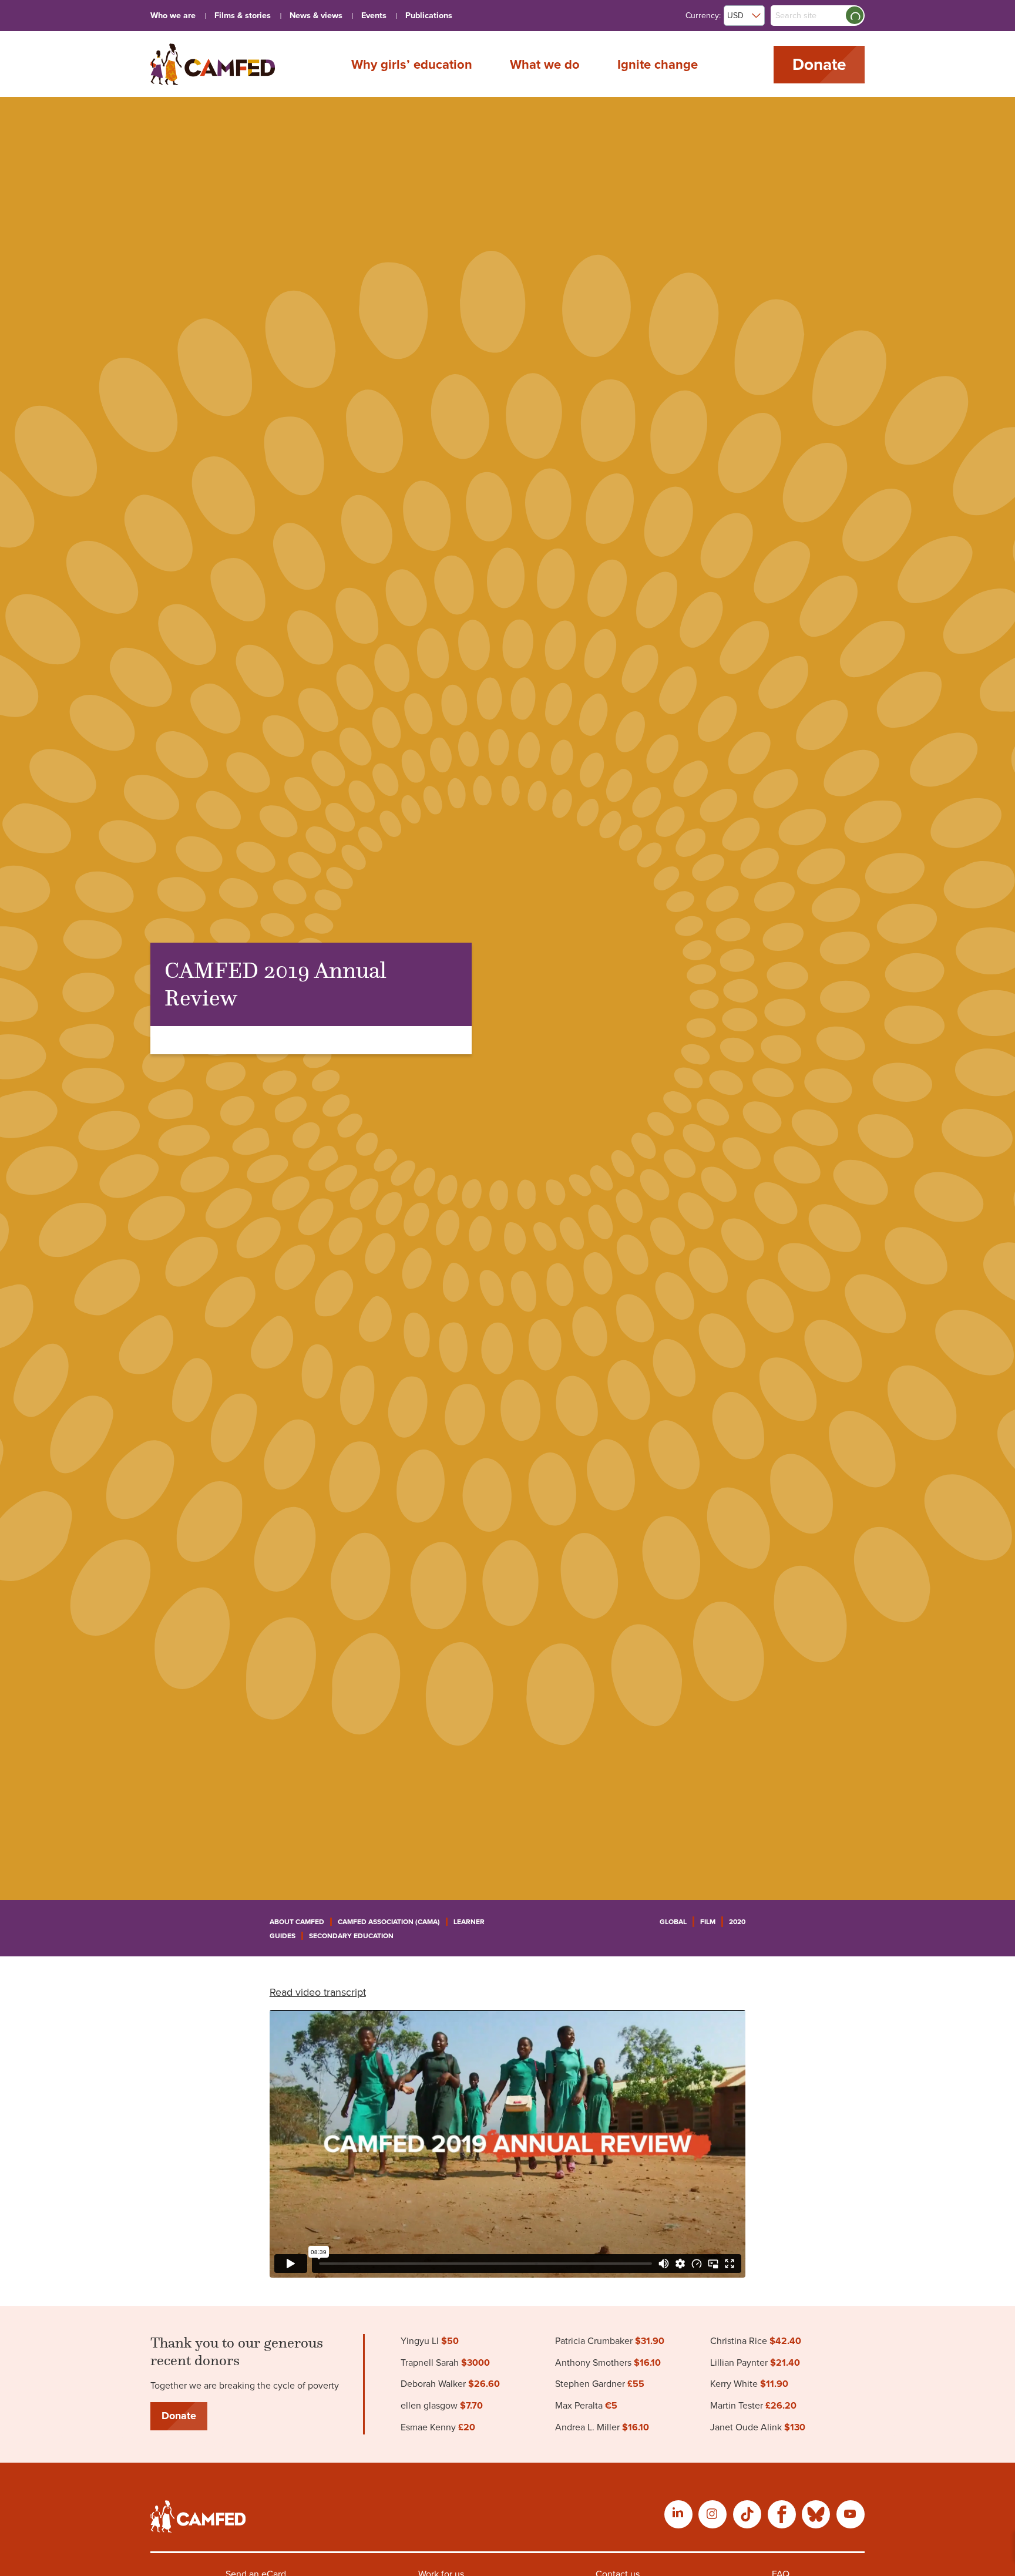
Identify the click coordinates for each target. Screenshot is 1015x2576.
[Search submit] (855, 15)
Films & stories (243, 16)
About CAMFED (297, 1922)
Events (374, 16)
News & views (316, 16)
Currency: (703, 16)
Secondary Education (351, 1936)
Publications (429, 16)
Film (708, 1922)
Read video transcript (318, 1992)
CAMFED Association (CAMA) (389, 1922)
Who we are (173, 16)
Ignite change (658, 64)
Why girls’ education (412, 64)
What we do (545, 64)
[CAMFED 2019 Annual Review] (213, 64)
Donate (819, 65)
